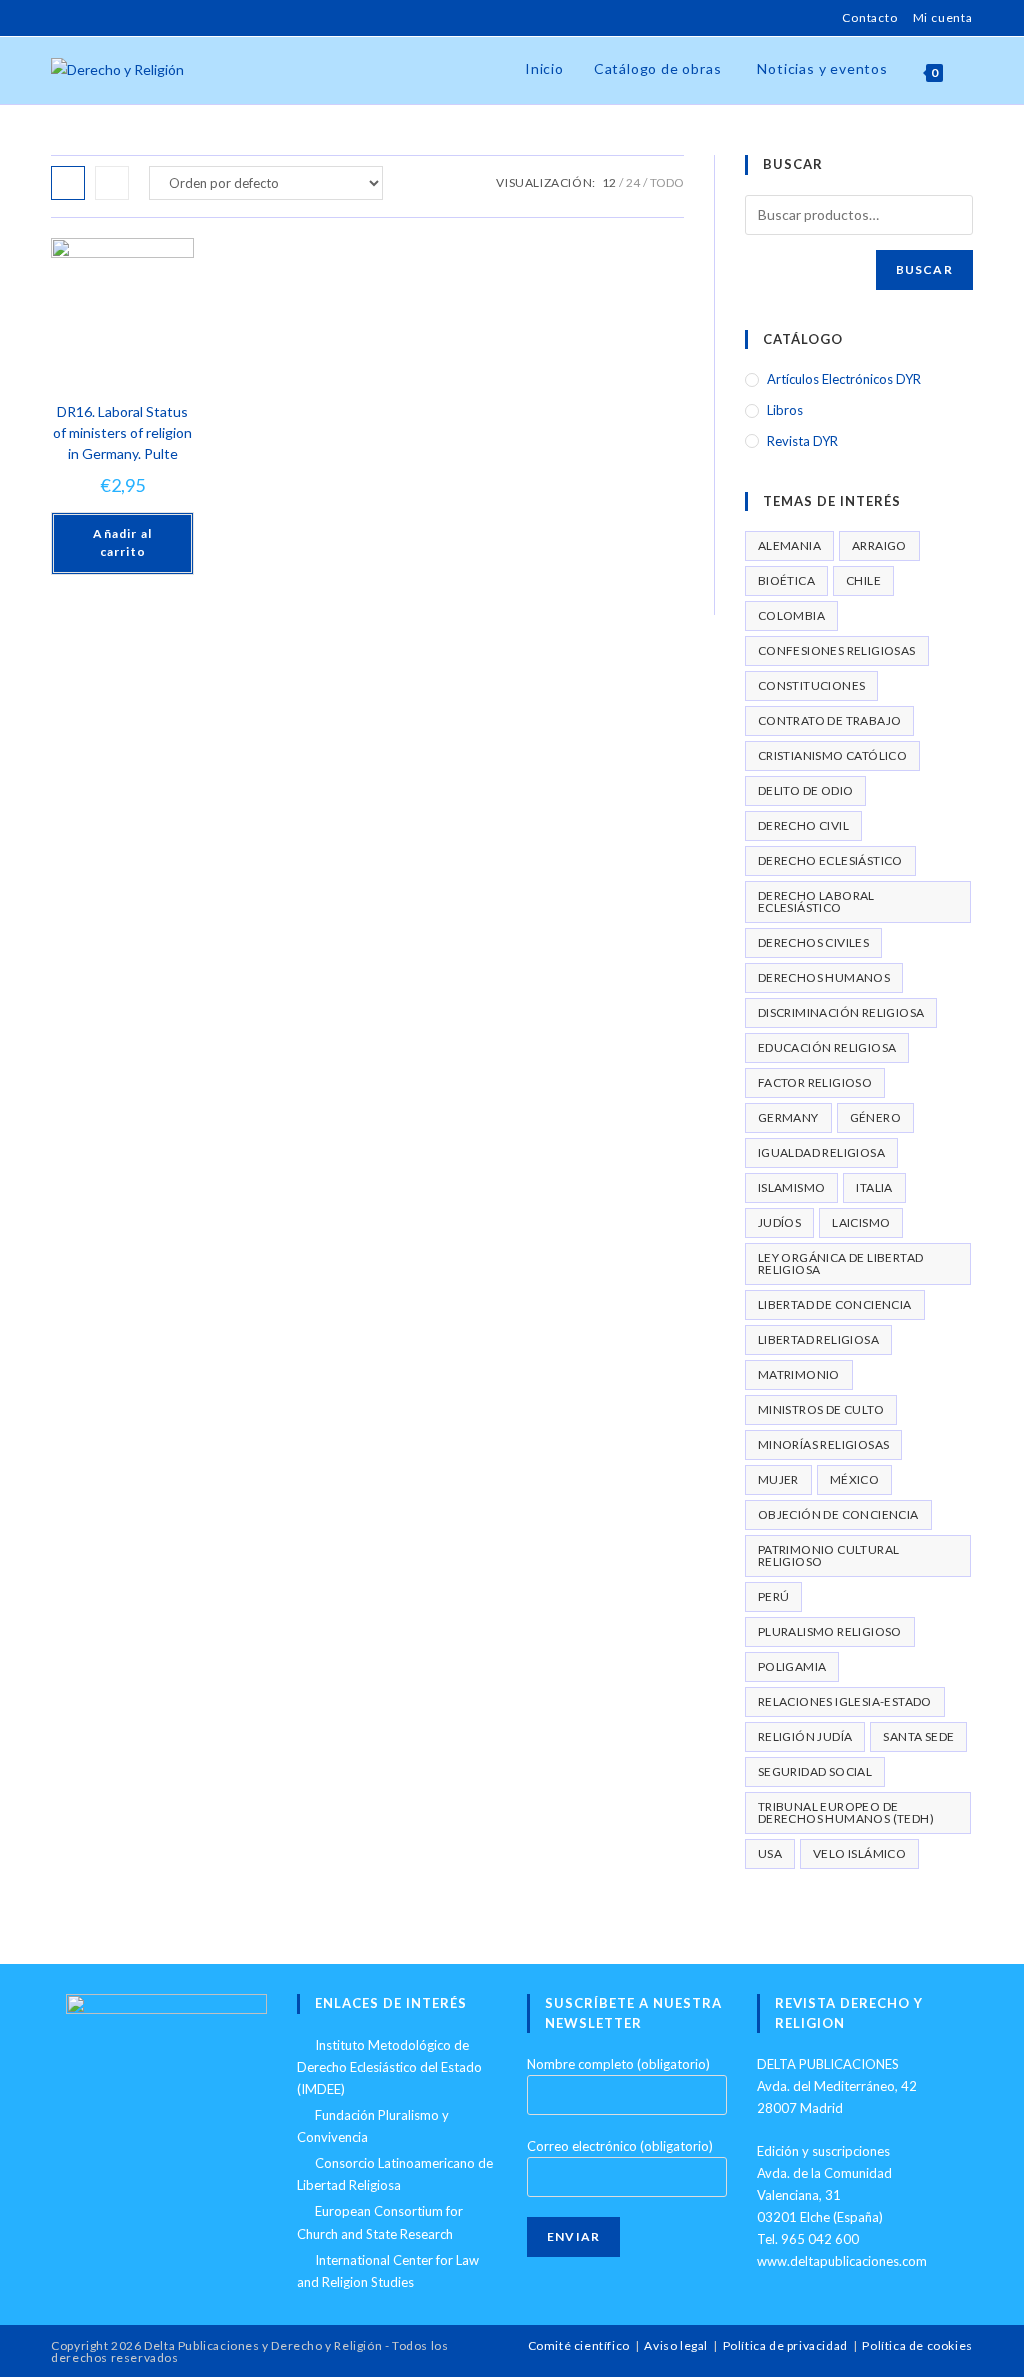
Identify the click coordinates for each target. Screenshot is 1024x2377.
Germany (788, 1117)
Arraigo (879, 545)
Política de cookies (917, 2345)
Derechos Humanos (824, 977)
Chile (863, 580)
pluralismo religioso (830, 1631)
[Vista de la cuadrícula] (68, 183)
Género (875, 1117)
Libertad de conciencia (835, 1304)
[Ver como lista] (112, 183)
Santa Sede (918, 1736)
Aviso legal (676, 2345)
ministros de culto (821, 1409)
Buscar (924, 269)
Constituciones (812, 685)
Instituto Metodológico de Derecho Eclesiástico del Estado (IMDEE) (389, 2067)
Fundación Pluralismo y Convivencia (373, 2126)
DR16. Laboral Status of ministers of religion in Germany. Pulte (122, 432)
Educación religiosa (827, 1047)
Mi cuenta (943, 17)
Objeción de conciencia (838, 1514)
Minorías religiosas (824, 1444)
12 (609, 182)
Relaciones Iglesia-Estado (845, 1701)
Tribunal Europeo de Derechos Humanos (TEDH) (846, 1812)
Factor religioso (815, 1082)
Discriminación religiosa (841, 1012)
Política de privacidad (785, 2345)
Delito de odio (806, 790)
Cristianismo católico (832, 755)
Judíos (779, 1222)
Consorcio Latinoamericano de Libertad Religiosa (395, 2174)
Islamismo (792, 1187)
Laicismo (861, 1222)
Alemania (789, 545)
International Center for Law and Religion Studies (388, 2271)
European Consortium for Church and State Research (380, 2222)
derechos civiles (813, 942)
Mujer (778, 1479)
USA (770, 1853)
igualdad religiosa (821, 1152)
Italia (874, 1187)
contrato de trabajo (830, 720)
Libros (785, 410)
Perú (774, 1596)
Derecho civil (803, 825)
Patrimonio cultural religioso (829, 1555)
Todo (667, 182)
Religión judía (805, 1736)
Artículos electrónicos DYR (844, 379)
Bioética (786, 580)
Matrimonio (799, 1374)
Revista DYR (802, 441)
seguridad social (815, 1771)
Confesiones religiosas (837, 650)
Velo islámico (859, 1853)
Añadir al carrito (122, 542)
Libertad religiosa (818, 1339)
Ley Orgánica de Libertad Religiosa (841, 1263)
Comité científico (579, 2345)
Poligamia (792, 1666)
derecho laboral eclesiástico (816, 901)
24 (633, 182)
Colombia (791, 615)
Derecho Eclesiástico (830, 860)
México (854, 1479)
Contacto (869, 17)
